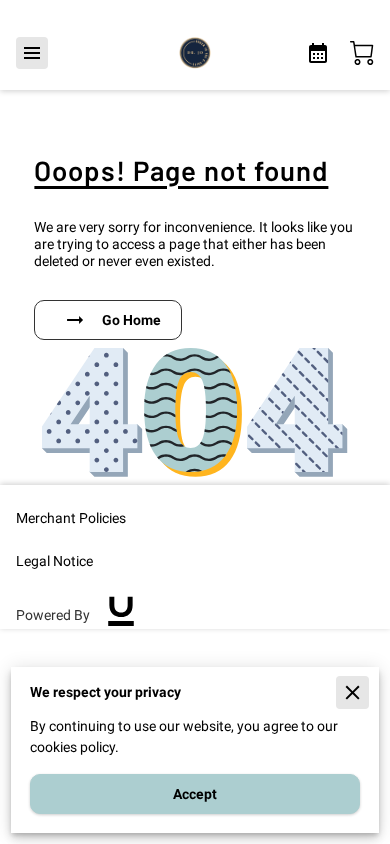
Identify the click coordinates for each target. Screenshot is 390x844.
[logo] (121, 616)
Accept (195, 794)
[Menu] (32, 53)
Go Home (131, 320)
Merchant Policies (71, 518)
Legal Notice (54, 561)
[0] (362, 53)
